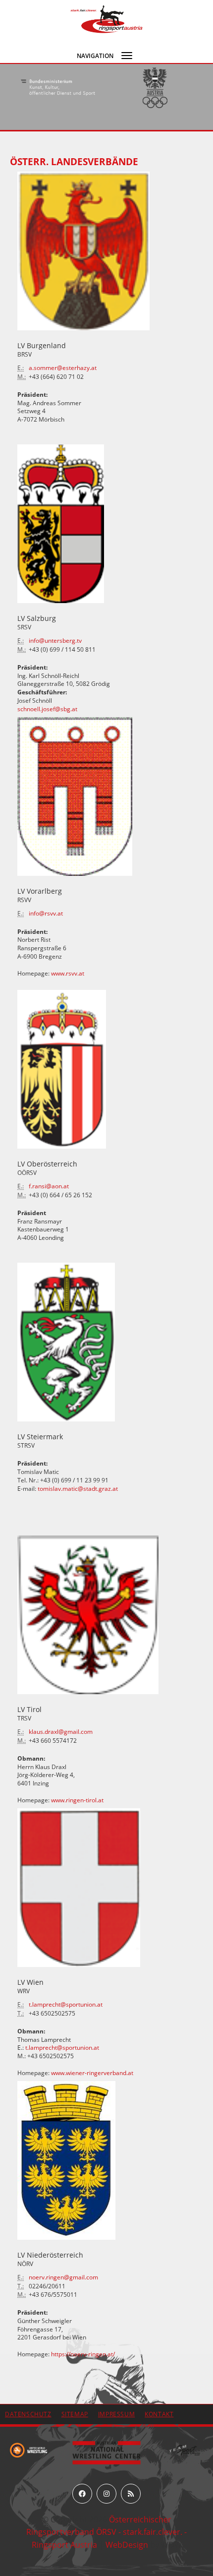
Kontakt (159, 2414)
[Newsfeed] (131, 2494)
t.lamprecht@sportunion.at (66, 2004)
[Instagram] (106, 2494)
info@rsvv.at (46, 913)
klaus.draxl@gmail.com (61, 1732)
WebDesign (127, 2545)
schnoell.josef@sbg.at (47, 709)
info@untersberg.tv (55, 641)
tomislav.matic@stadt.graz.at (78, 1489)
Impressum (116, 2414)
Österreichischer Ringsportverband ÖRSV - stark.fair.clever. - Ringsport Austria (106, 2532)
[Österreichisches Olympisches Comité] (58, 88)
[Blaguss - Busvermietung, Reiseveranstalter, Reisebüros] (185, 2449)
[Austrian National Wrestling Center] (106, 2452)
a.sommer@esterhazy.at (63, 368)
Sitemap (75, 2414)
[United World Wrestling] (28, 2449)
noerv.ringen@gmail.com (63, 2277)
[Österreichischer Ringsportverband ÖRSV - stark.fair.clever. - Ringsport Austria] (106, 18)
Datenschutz (28, 2414)
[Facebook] (82, 2494)
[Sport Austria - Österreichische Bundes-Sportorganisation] (155, 88)
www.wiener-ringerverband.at (92, 2073)
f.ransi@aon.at (49, 1186)
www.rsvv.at (68, 973)
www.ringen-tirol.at (77, 1800)
